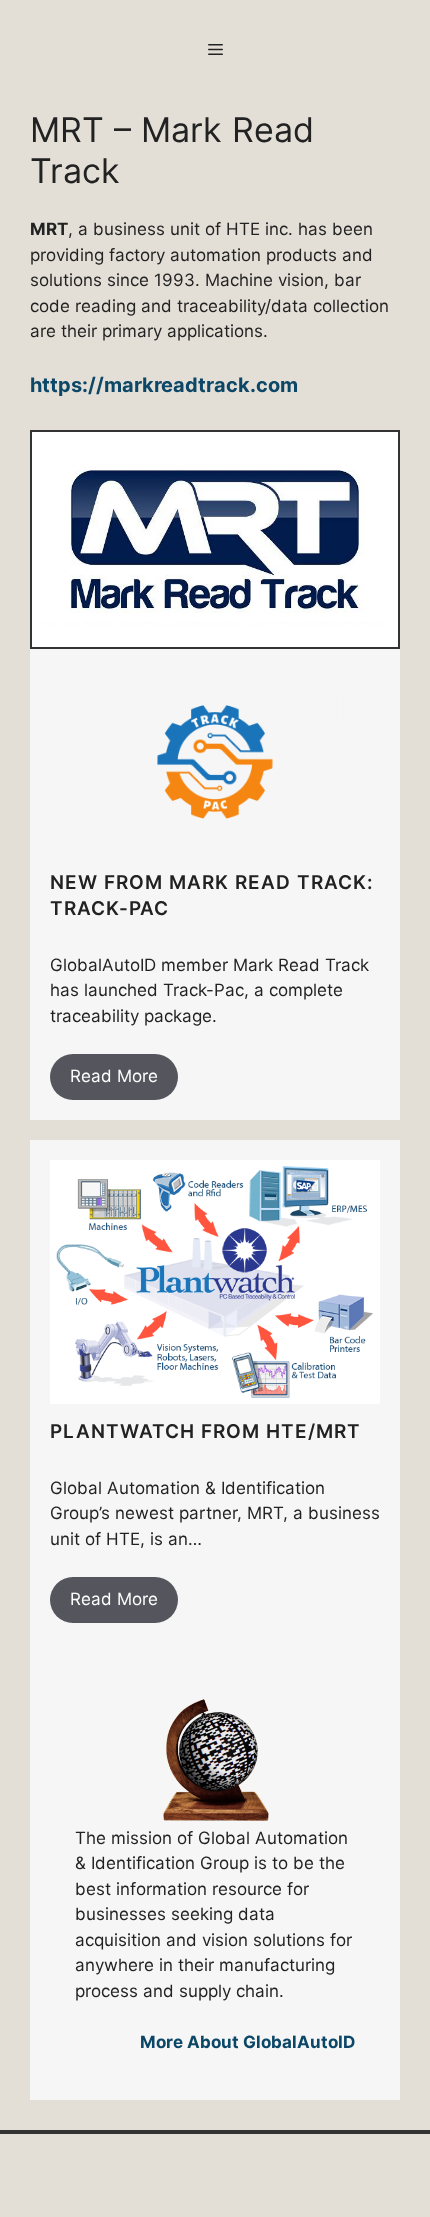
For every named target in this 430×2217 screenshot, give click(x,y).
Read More (114, 1076)
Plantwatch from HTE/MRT (205, 1431)
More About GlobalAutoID (247, 2042)
